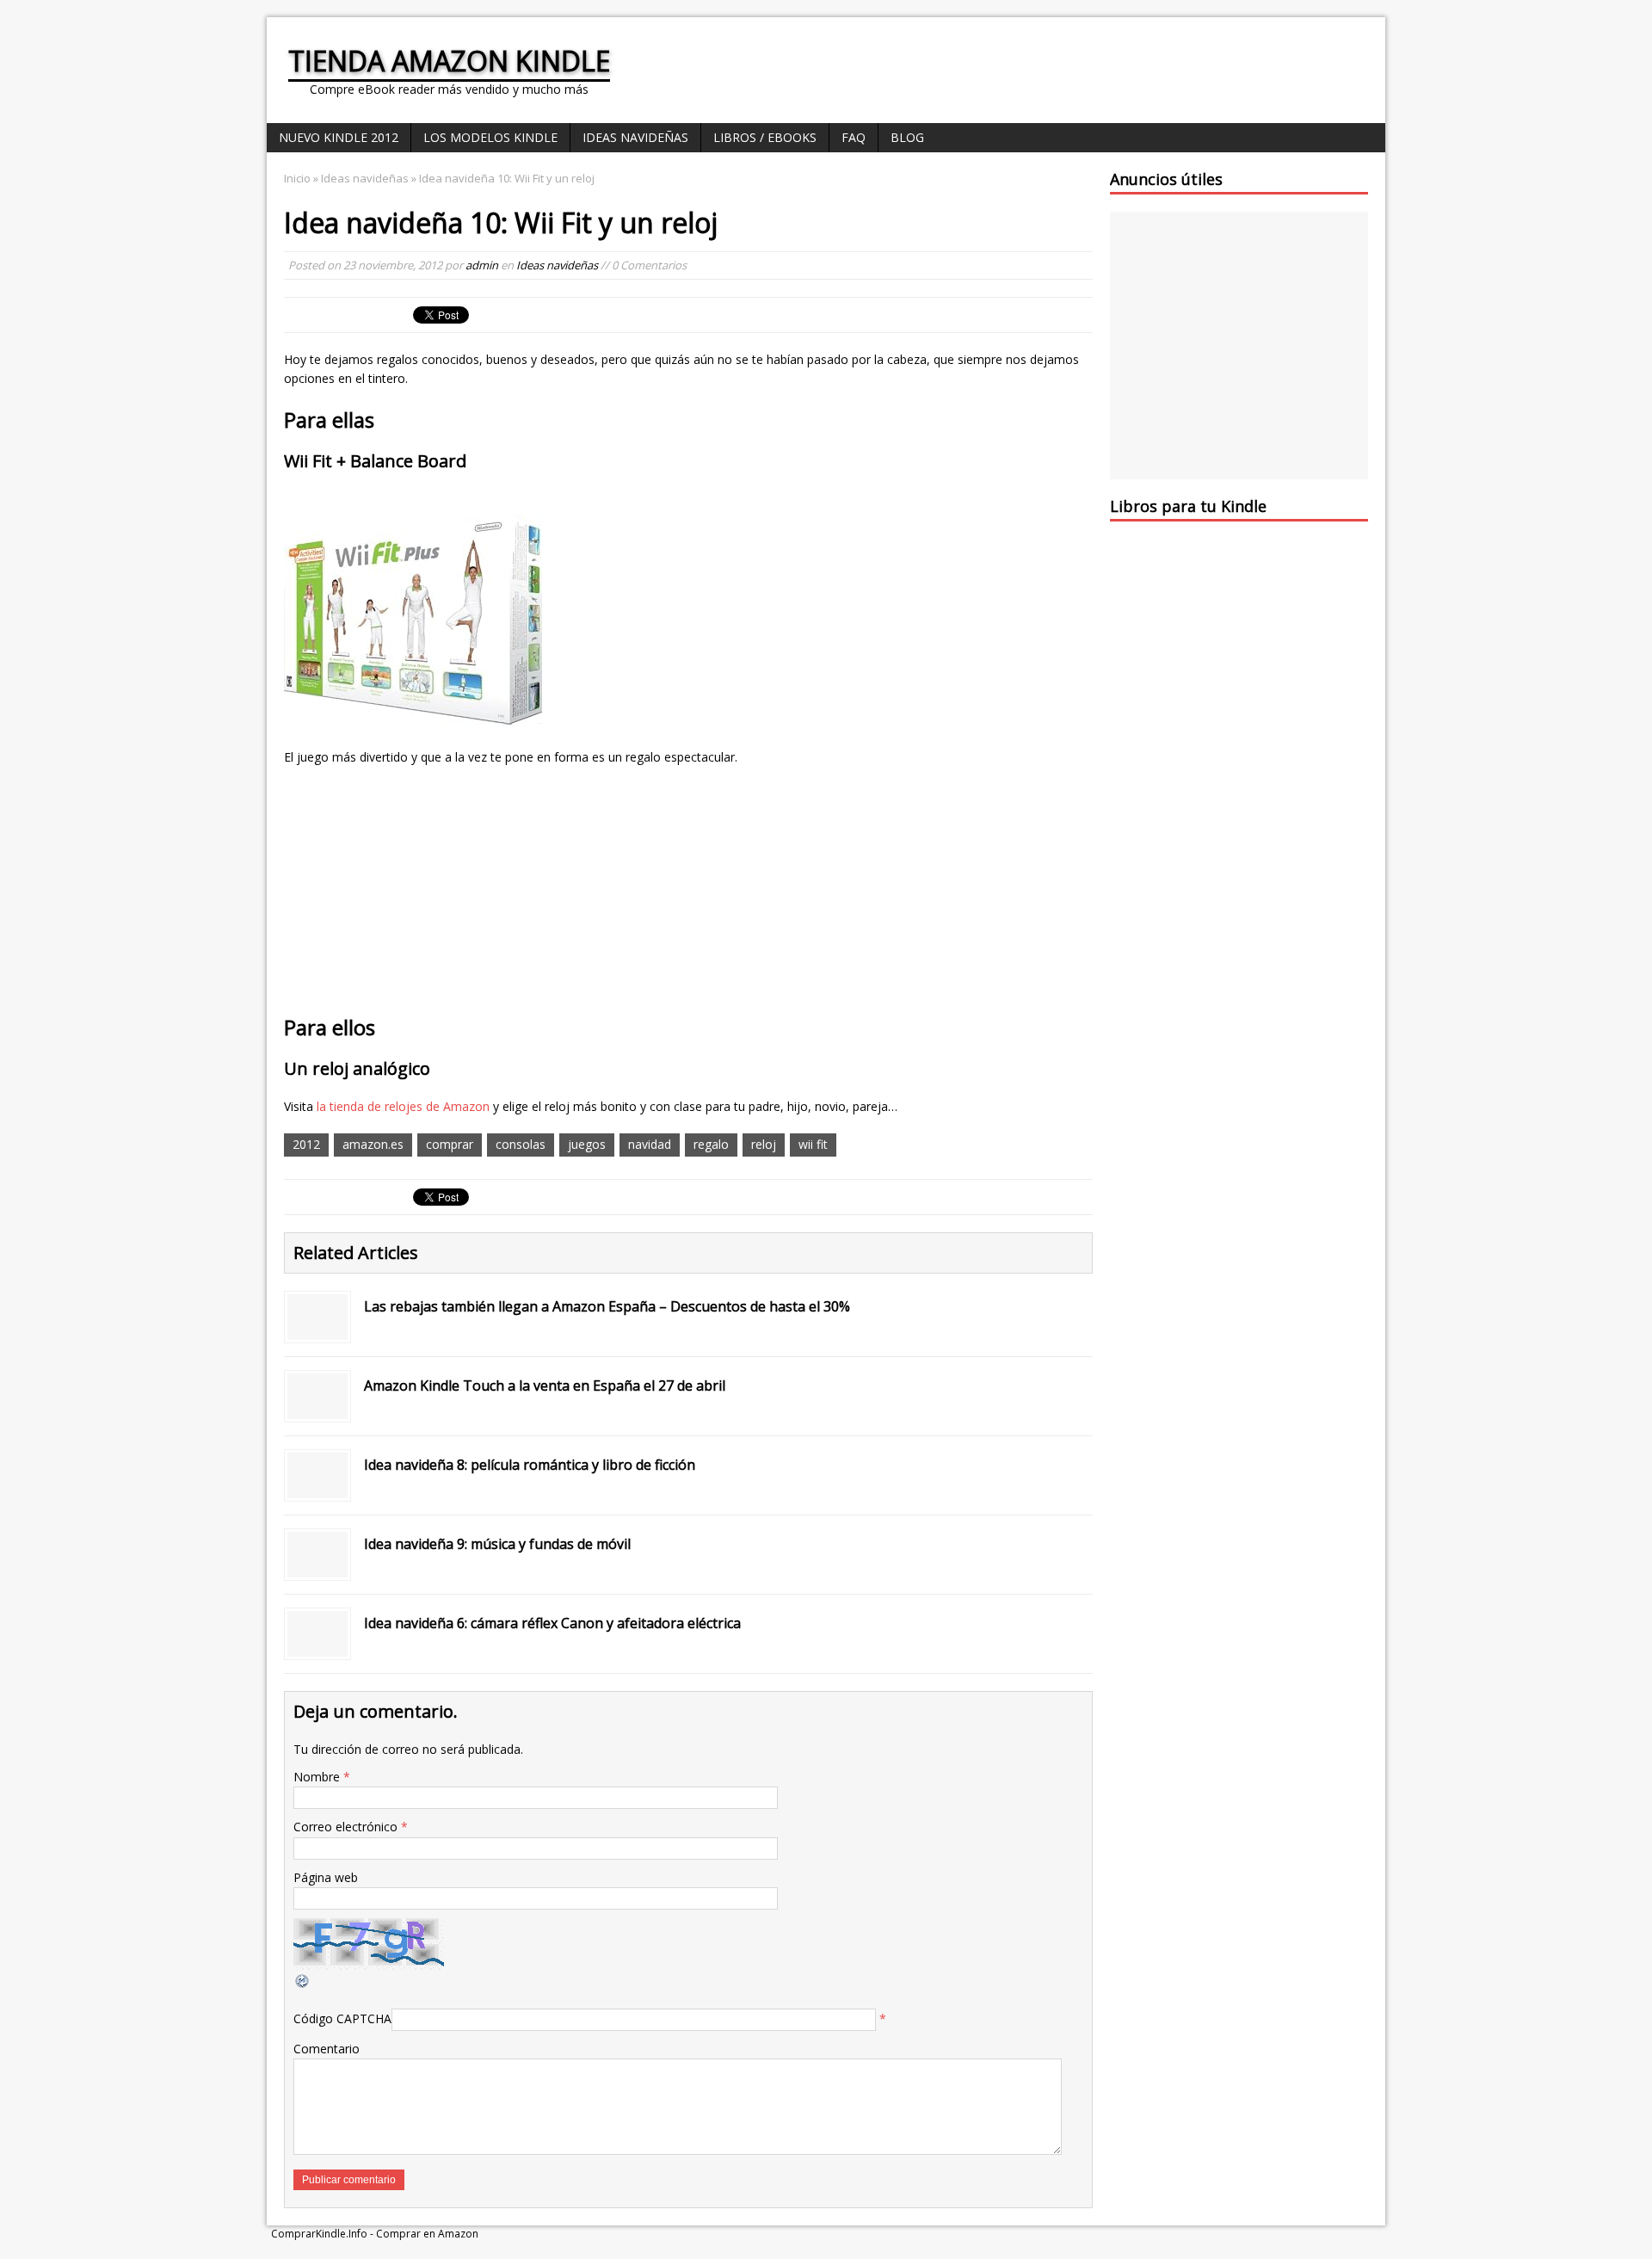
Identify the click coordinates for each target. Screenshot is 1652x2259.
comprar (450, 1144)
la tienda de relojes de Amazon (403, 1106)
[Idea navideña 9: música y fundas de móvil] (317, 1567)
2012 (306, 1144)
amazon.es (373, 1144)
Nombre (318, 1777)
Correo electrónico (347, 1827)
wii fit (813, 1144)
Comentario (327, 2049)
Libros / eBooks (765, 137)
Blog (907, 137)
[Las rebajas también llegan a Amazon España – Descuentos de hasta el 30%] (317, 1329)
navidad (650, 1144)
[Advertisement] (1177, 279)
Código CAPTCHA (342, 2018)
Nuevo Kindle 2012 (339, 137)
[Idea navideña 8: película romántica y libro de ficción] (317, 1487)
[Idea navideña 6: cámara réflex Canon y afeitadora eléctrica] (317, 1646)
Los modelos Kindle (490, 137)
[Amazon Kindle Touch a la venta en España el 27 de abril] (317, 1408)
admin (482, 265)
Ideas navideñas (635, 137)
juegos (587, 1144)
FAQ (854, 137)
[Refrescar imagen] (303, 1979)
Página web (326, 1877)
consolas (521, 1144)
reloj (764, 1144)
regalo (711, 1144)
